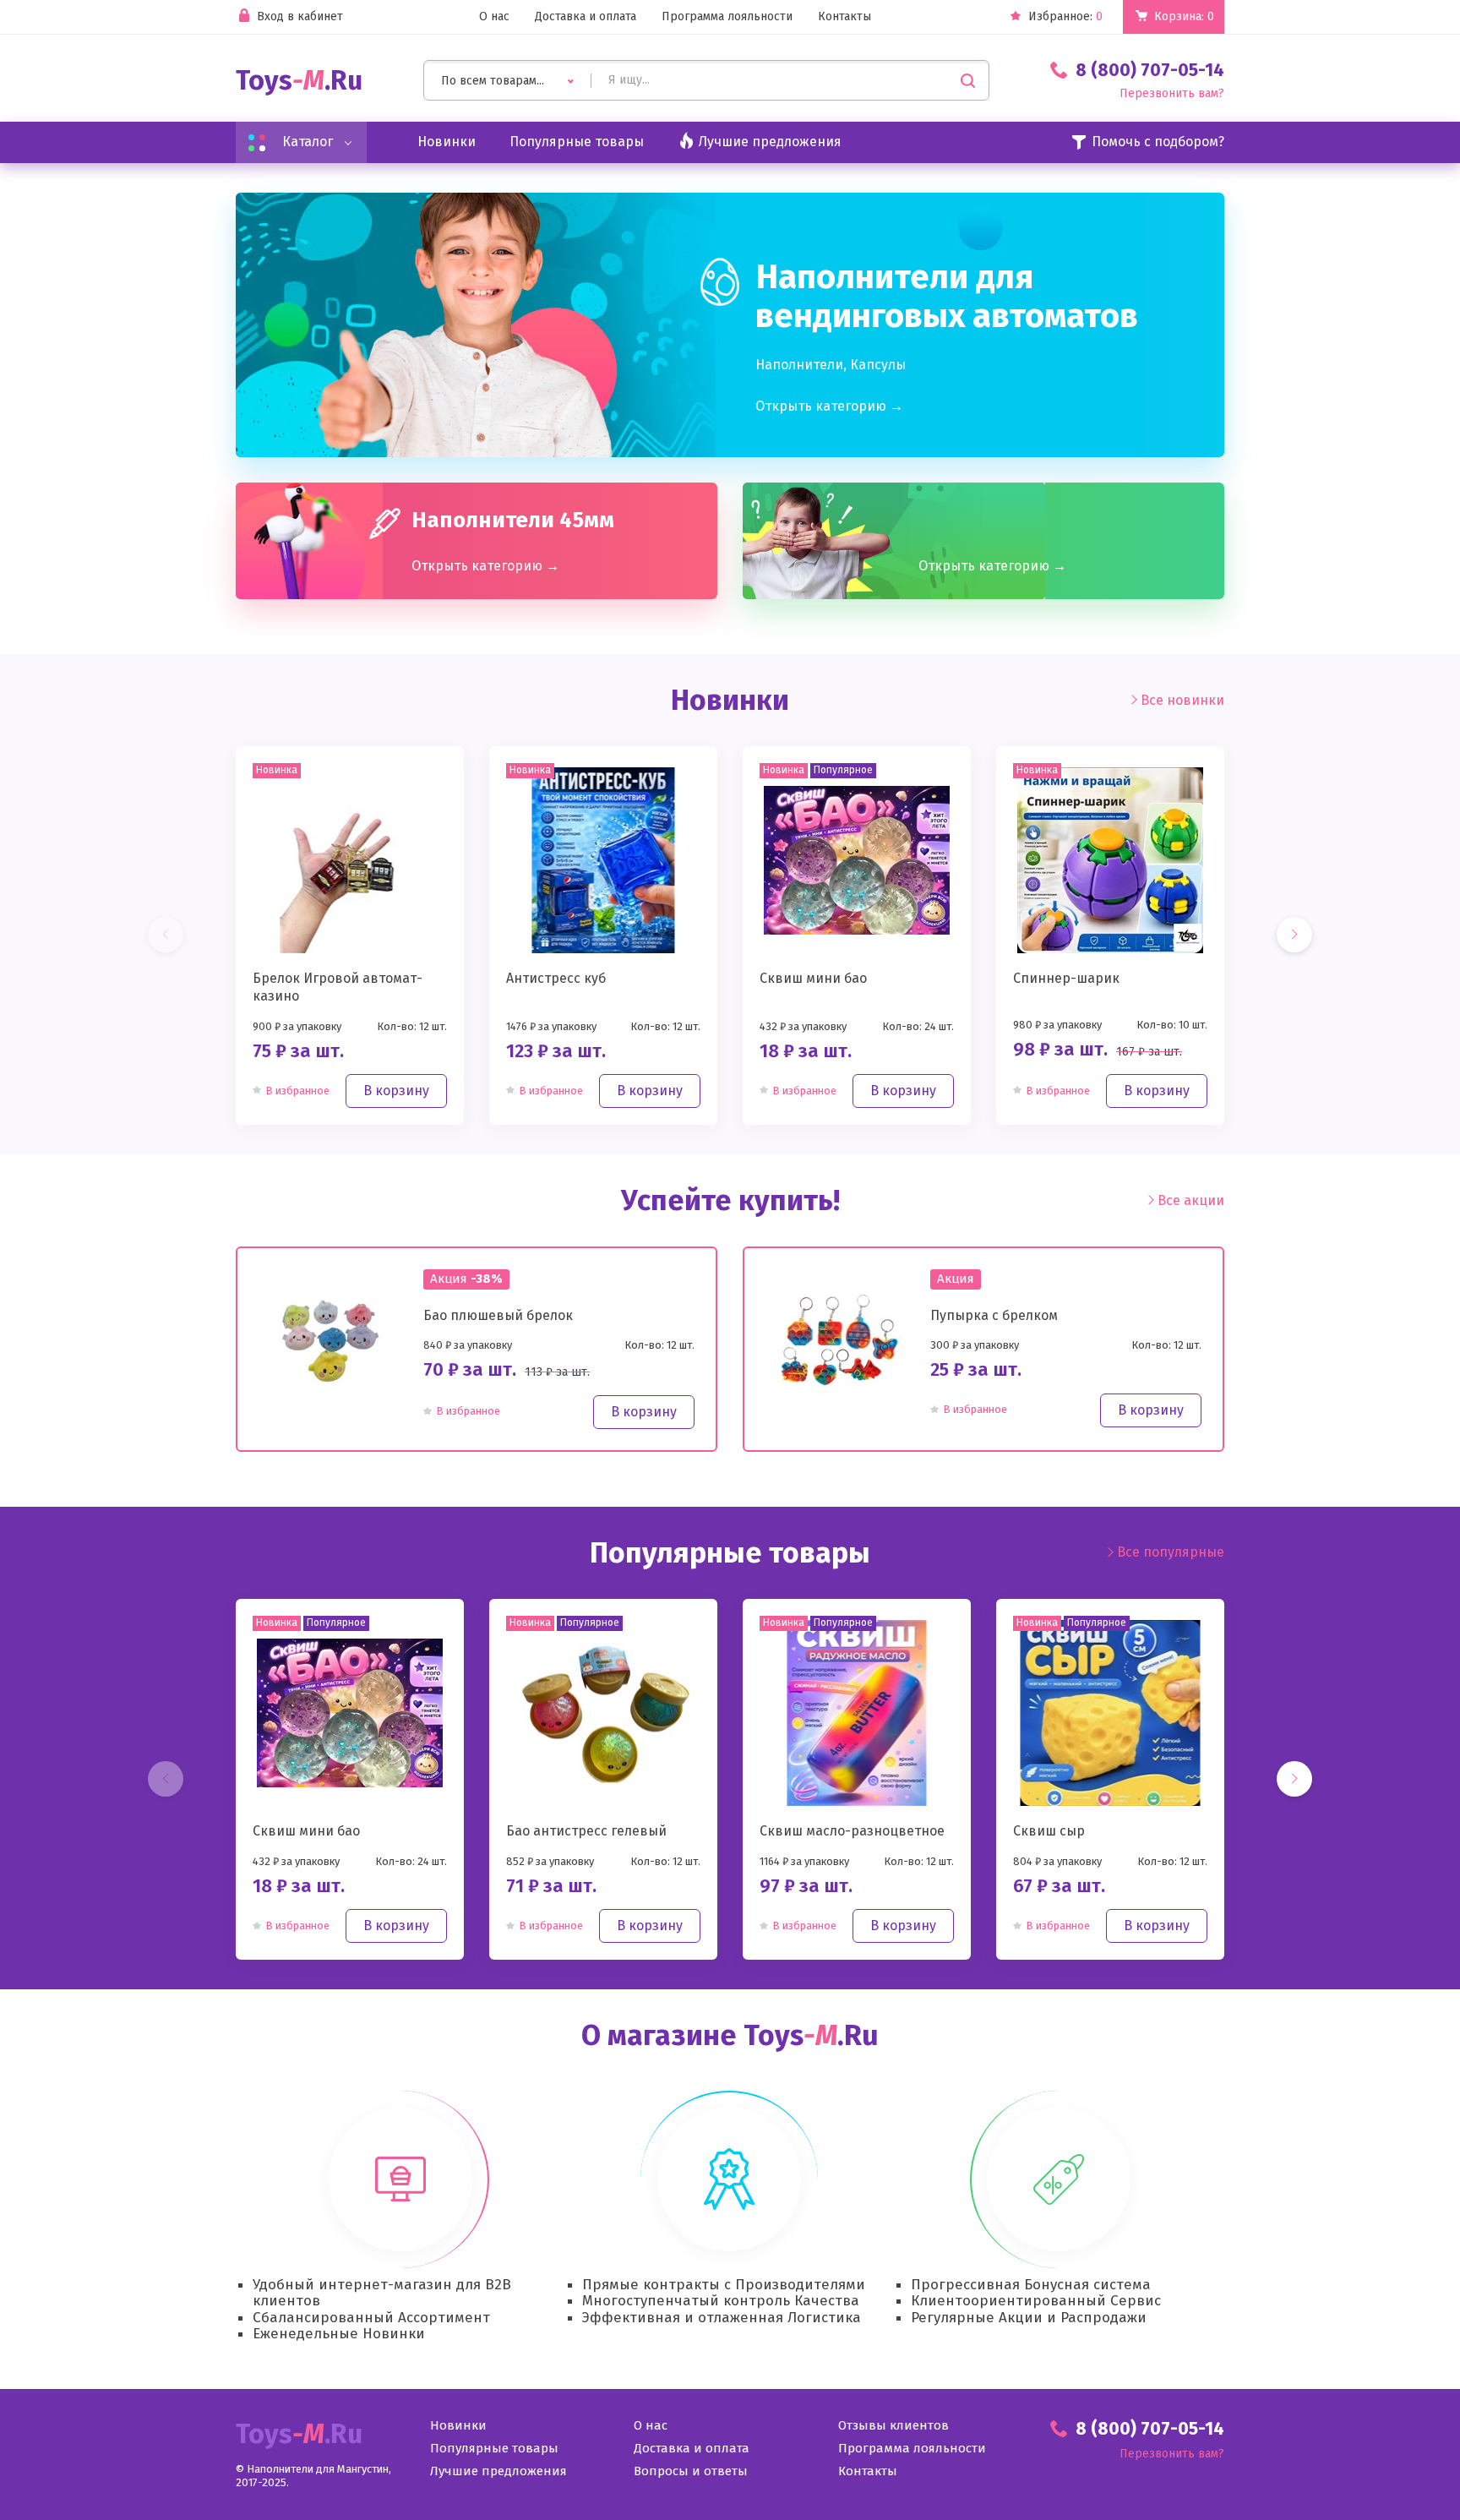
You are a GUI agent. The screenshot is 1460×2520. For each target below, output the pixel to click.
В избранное (297, 1091)
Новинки (447, 142)
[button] (1294, 935)
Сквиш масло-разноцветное (852, 1831)
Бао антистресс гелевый (586, 1831)
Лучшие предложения (498, 2471)
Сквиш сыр (1049, 1831)
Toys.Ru (299, 81)
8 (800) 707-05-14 (1150, 70)
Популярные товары (577, 142)
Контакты (844, 17)
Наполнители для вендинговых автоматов (947, 297)
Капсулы (878, 365)
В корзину (396, 1091)
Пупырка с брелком (994, 1315)
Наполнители (799, 365)
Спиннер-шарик (1066, 978)
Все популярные (1171, 1552)
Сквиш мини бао (813, 978)
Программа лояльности (727, 17)
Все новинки (1182, 700)
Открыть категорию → (829, 406)
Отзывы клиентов (893, 2426)
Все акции (1191, 1201)
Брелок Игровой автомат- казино (338, 987)
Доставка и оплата (586, 17)
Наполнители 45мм (513, 521)
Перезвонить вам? (1172, 94)
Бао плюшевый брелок (498, 1315)
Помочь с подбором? (1158, 142)
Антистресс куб (556, 978)
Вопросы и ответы (691, 2471)
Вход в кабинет (300, 17)
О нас (494, 17)
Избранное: (1065, 17)
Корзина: (1184, 16)
